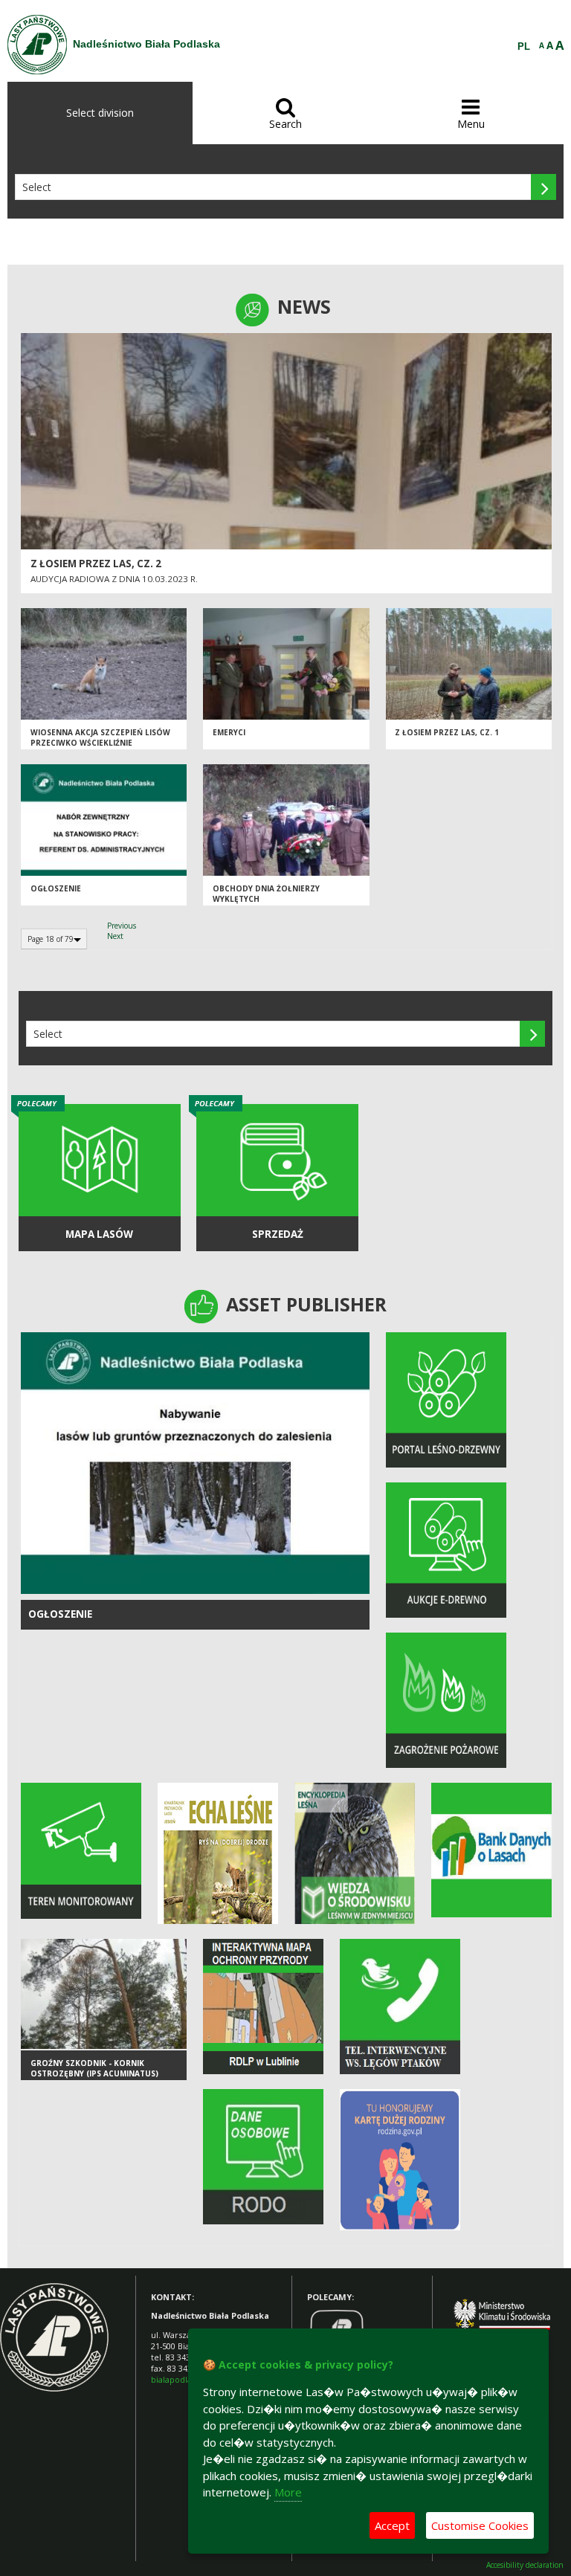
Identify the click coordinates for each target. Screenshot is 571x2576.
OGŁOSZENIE (60, 1614)
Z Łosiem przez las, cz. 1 (447, 732)
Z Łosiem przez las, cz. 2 (96, 564)
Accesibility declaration (525, 2565)
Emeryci (229, 732)
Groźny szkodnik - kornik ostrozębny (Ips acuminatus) (94, 2069)
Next (115, 936)
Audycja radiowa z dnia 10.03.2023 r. (114, 579)
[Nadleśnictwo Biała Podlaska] (37, 45)
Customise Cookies (480, 2525)
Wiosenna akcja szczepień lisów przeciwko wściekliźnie (100, 738)
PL (524, 47)
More (288, 2492)
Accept (392, 2525)
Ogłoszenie (56, 888)
